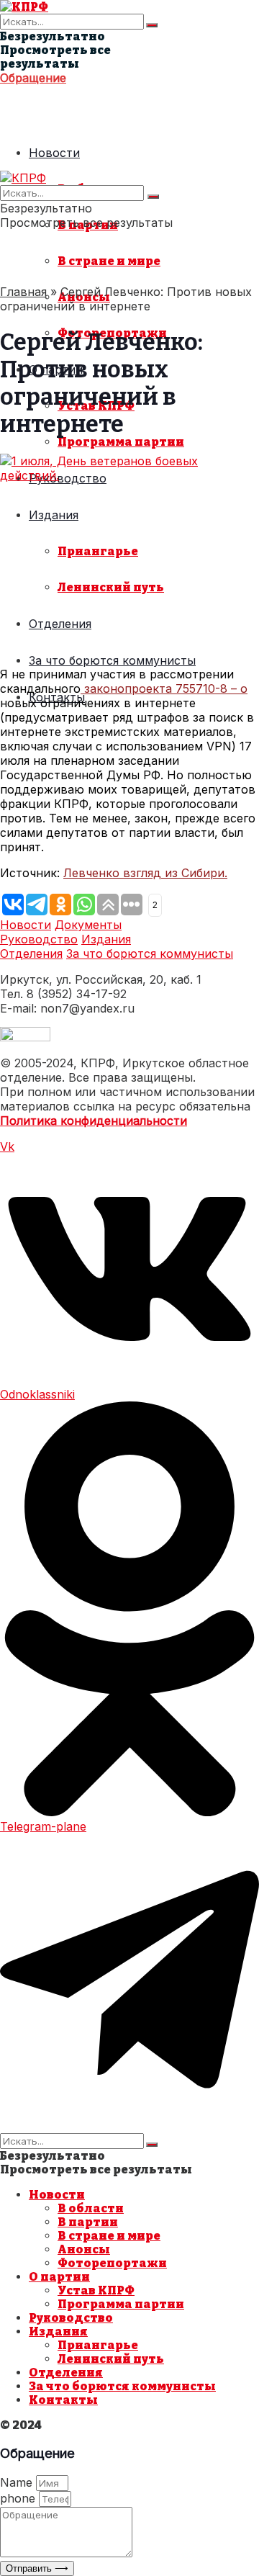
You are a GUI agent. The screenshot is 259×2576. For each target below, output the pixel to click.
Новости (54, 153)
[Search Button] (152, 25)
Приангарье (98, 551)
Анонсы (84, 2249)
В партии (88, 2222)
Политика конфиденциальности (94, 1121)
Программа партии (121, 442)
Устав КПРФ (96, 2290)
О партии (59, 2277)
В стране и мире (109, 261)
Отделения (60, 624)
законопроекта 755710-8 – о (164, 688)
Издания (54, 515)
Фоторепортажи (112, 2263)
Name (18, 2482)
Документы (88, 925)
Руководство (39, 939)
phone (19, 2498)
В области (91, 2208)
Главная (23, 292)
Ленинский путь (111, 587)
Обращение (33, 78)
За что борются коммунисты (112, 660)
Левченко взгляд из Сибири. (145, 873)
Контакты (63, 2400)
